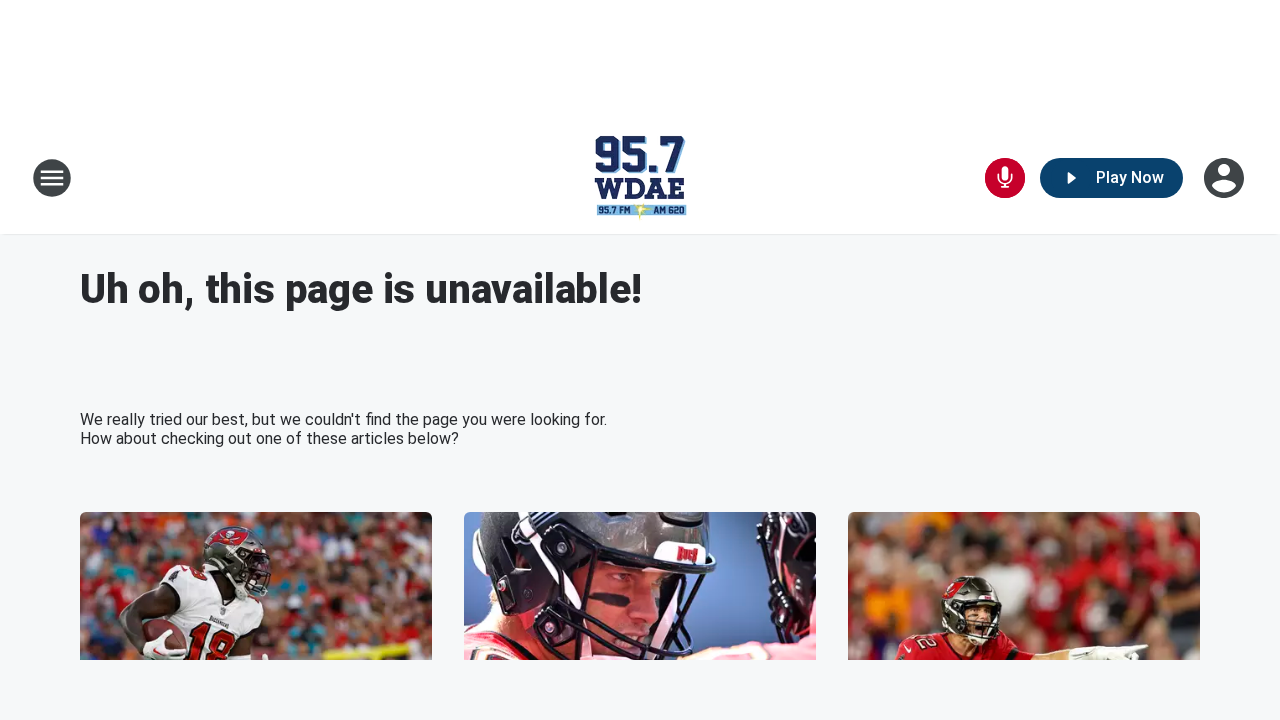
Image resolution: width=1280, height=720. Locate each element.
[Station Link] (640, 178)
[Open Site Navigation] (52, 178)
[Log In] (1226, 178)
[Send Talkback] (1005, 178)
